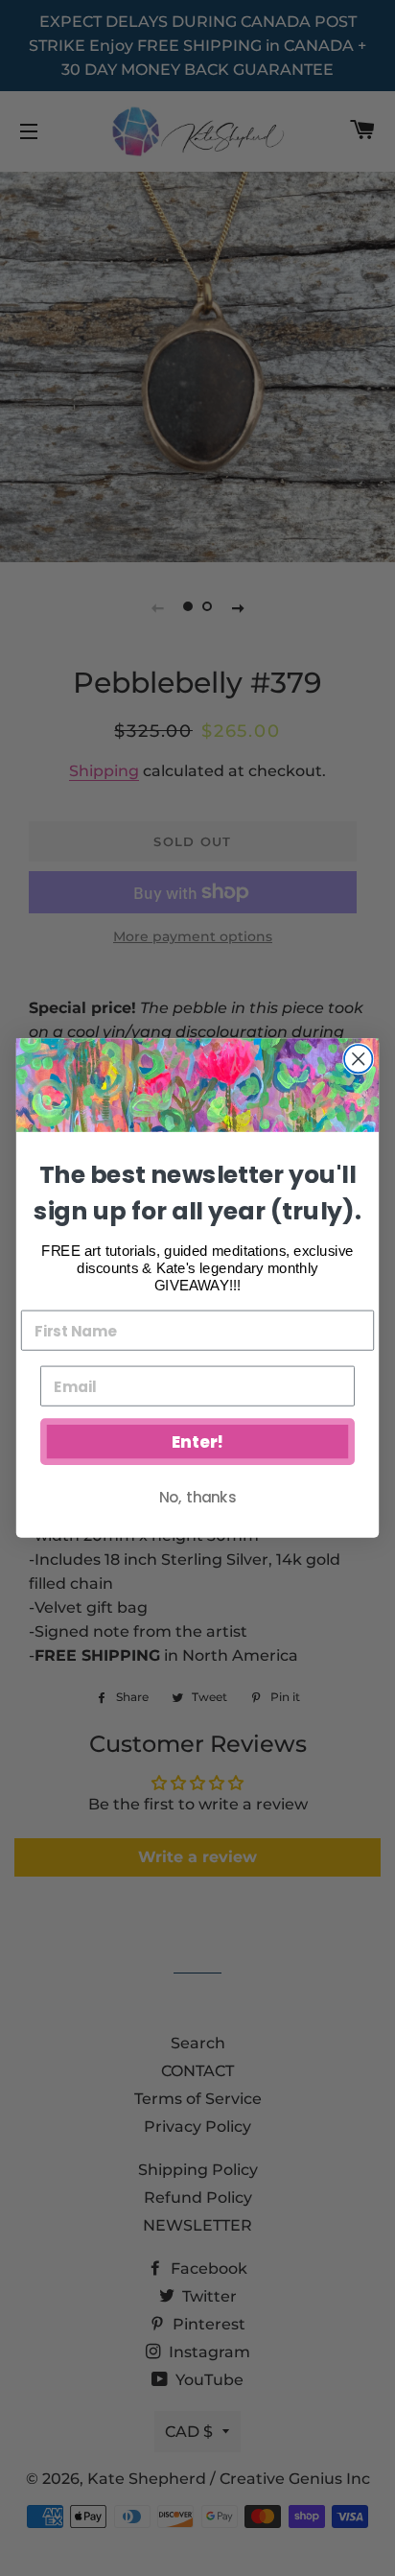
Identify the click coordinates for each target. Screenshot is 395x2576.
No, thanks (197, 1497)
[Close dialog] (358, 1059)
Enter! (197, 1442)
